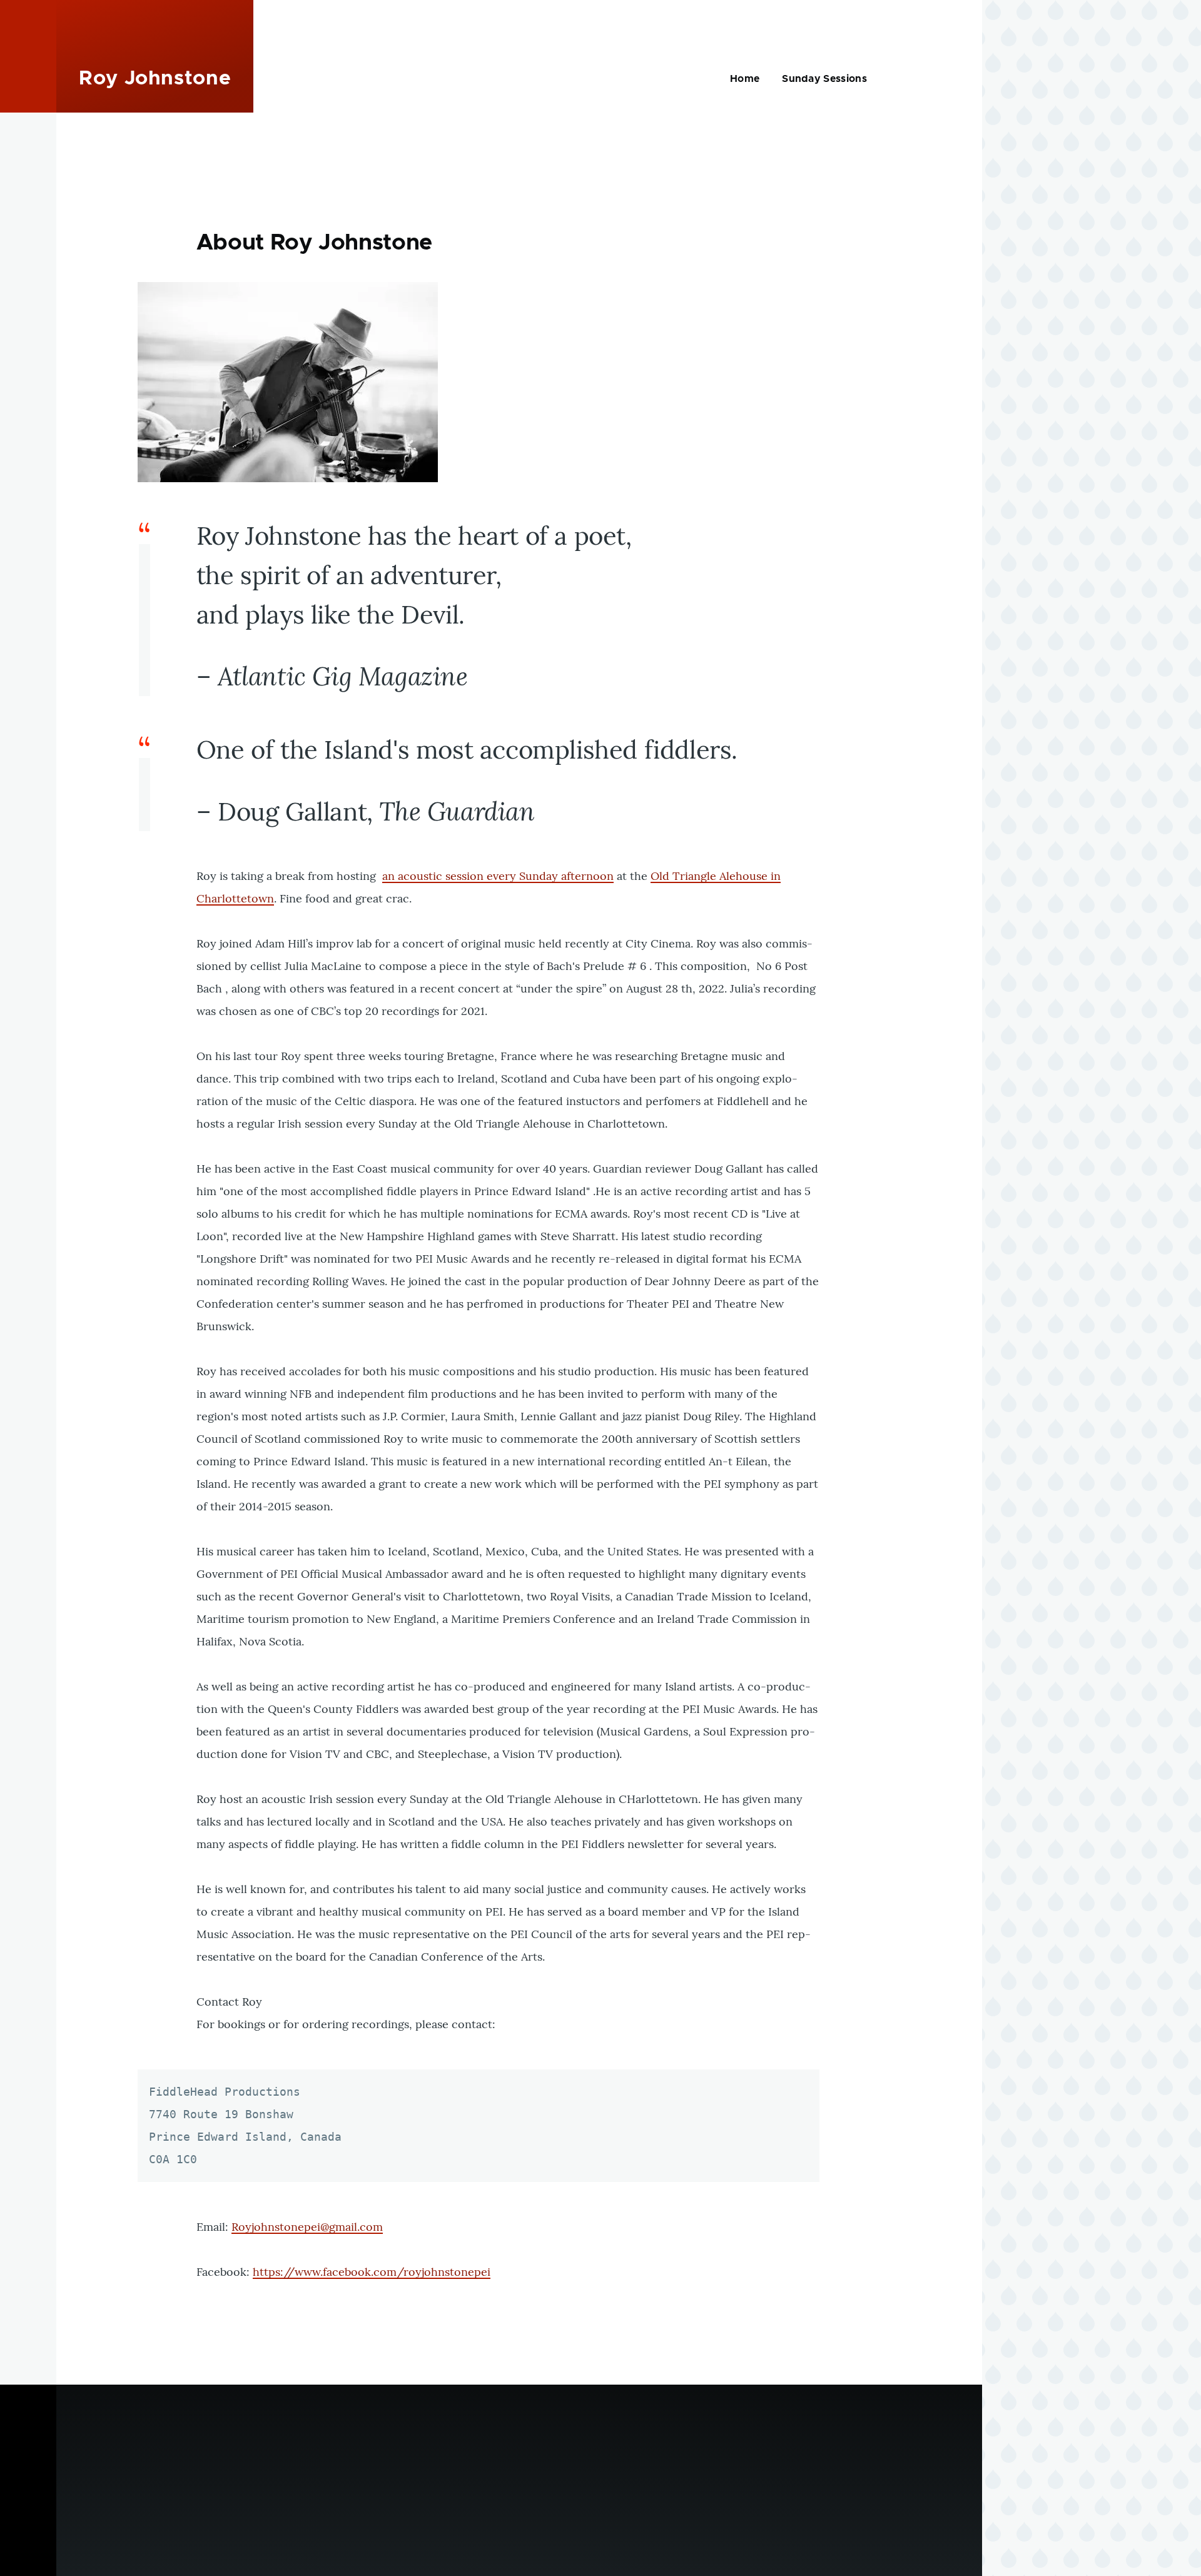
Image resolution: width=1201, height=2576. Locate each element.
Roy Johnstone (155, 79)
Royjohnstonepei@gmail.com (307, 2227)
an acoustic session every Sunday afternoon (498, 876)
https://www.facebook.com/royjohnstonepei (372, 2272)
